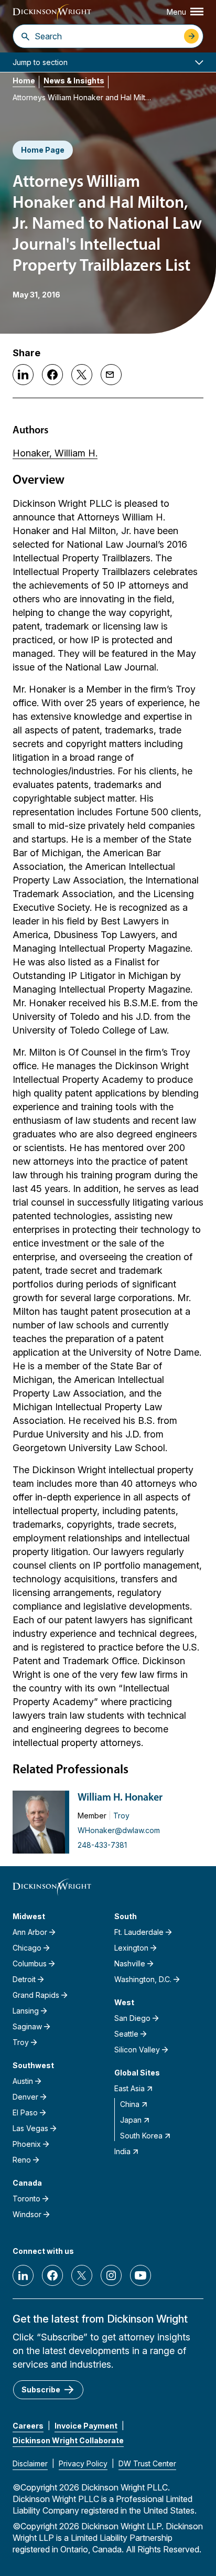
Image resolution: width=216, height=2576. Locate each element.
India (122, 2151)
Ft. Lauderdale (139, 1932)
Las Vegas (30, 2128)
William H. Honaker (120, 1798)
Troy (121, 1816)
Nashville (130, 1963)
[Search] (25, 36)
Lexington (131, 1948)
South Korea (141, 2136)
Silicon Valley (137, 2050)
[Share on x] (82, 375)
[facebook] (52, 2275)
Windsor (27, 2214)
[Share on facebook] (52, 375)
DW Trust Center (147, 2463)
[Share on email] (111, 375)
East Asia (129, 2088)
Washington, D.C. (143, 1979)
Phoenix (27, 2144)
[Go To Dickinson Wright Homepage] (52, 13)
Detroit (24, 1979)
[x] (82, 2275)
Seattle (126, 2034)
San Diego (132, 2018)
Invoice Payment (86, 2426)
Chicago (27, 1948)
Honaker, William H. (55, 453)
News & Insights (74, 81)
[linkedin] (23, 2275)
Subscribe (41, 2389)
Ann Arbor (30, 1932)
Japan (131, 2120)
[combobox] (107, 36)
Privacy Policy (83, 2463)
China (130, 2104)
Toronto (26, 2199)
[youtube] (141, 2275)
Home (24, 81)
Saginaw (27, 2026)
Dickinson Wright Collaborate (68, 2440)
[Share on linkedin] (23, 375)
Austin (23, 2081)
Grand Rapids (36, 1995)
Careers (28, 2426)
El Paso (25, 2112)
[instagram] (111, 2275)
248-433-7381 (102, 1845)
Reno (22, 2160)
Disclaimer (30, 2463)
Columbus (30, 1963)
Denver (25, 2097)
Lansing (26, 2011)
